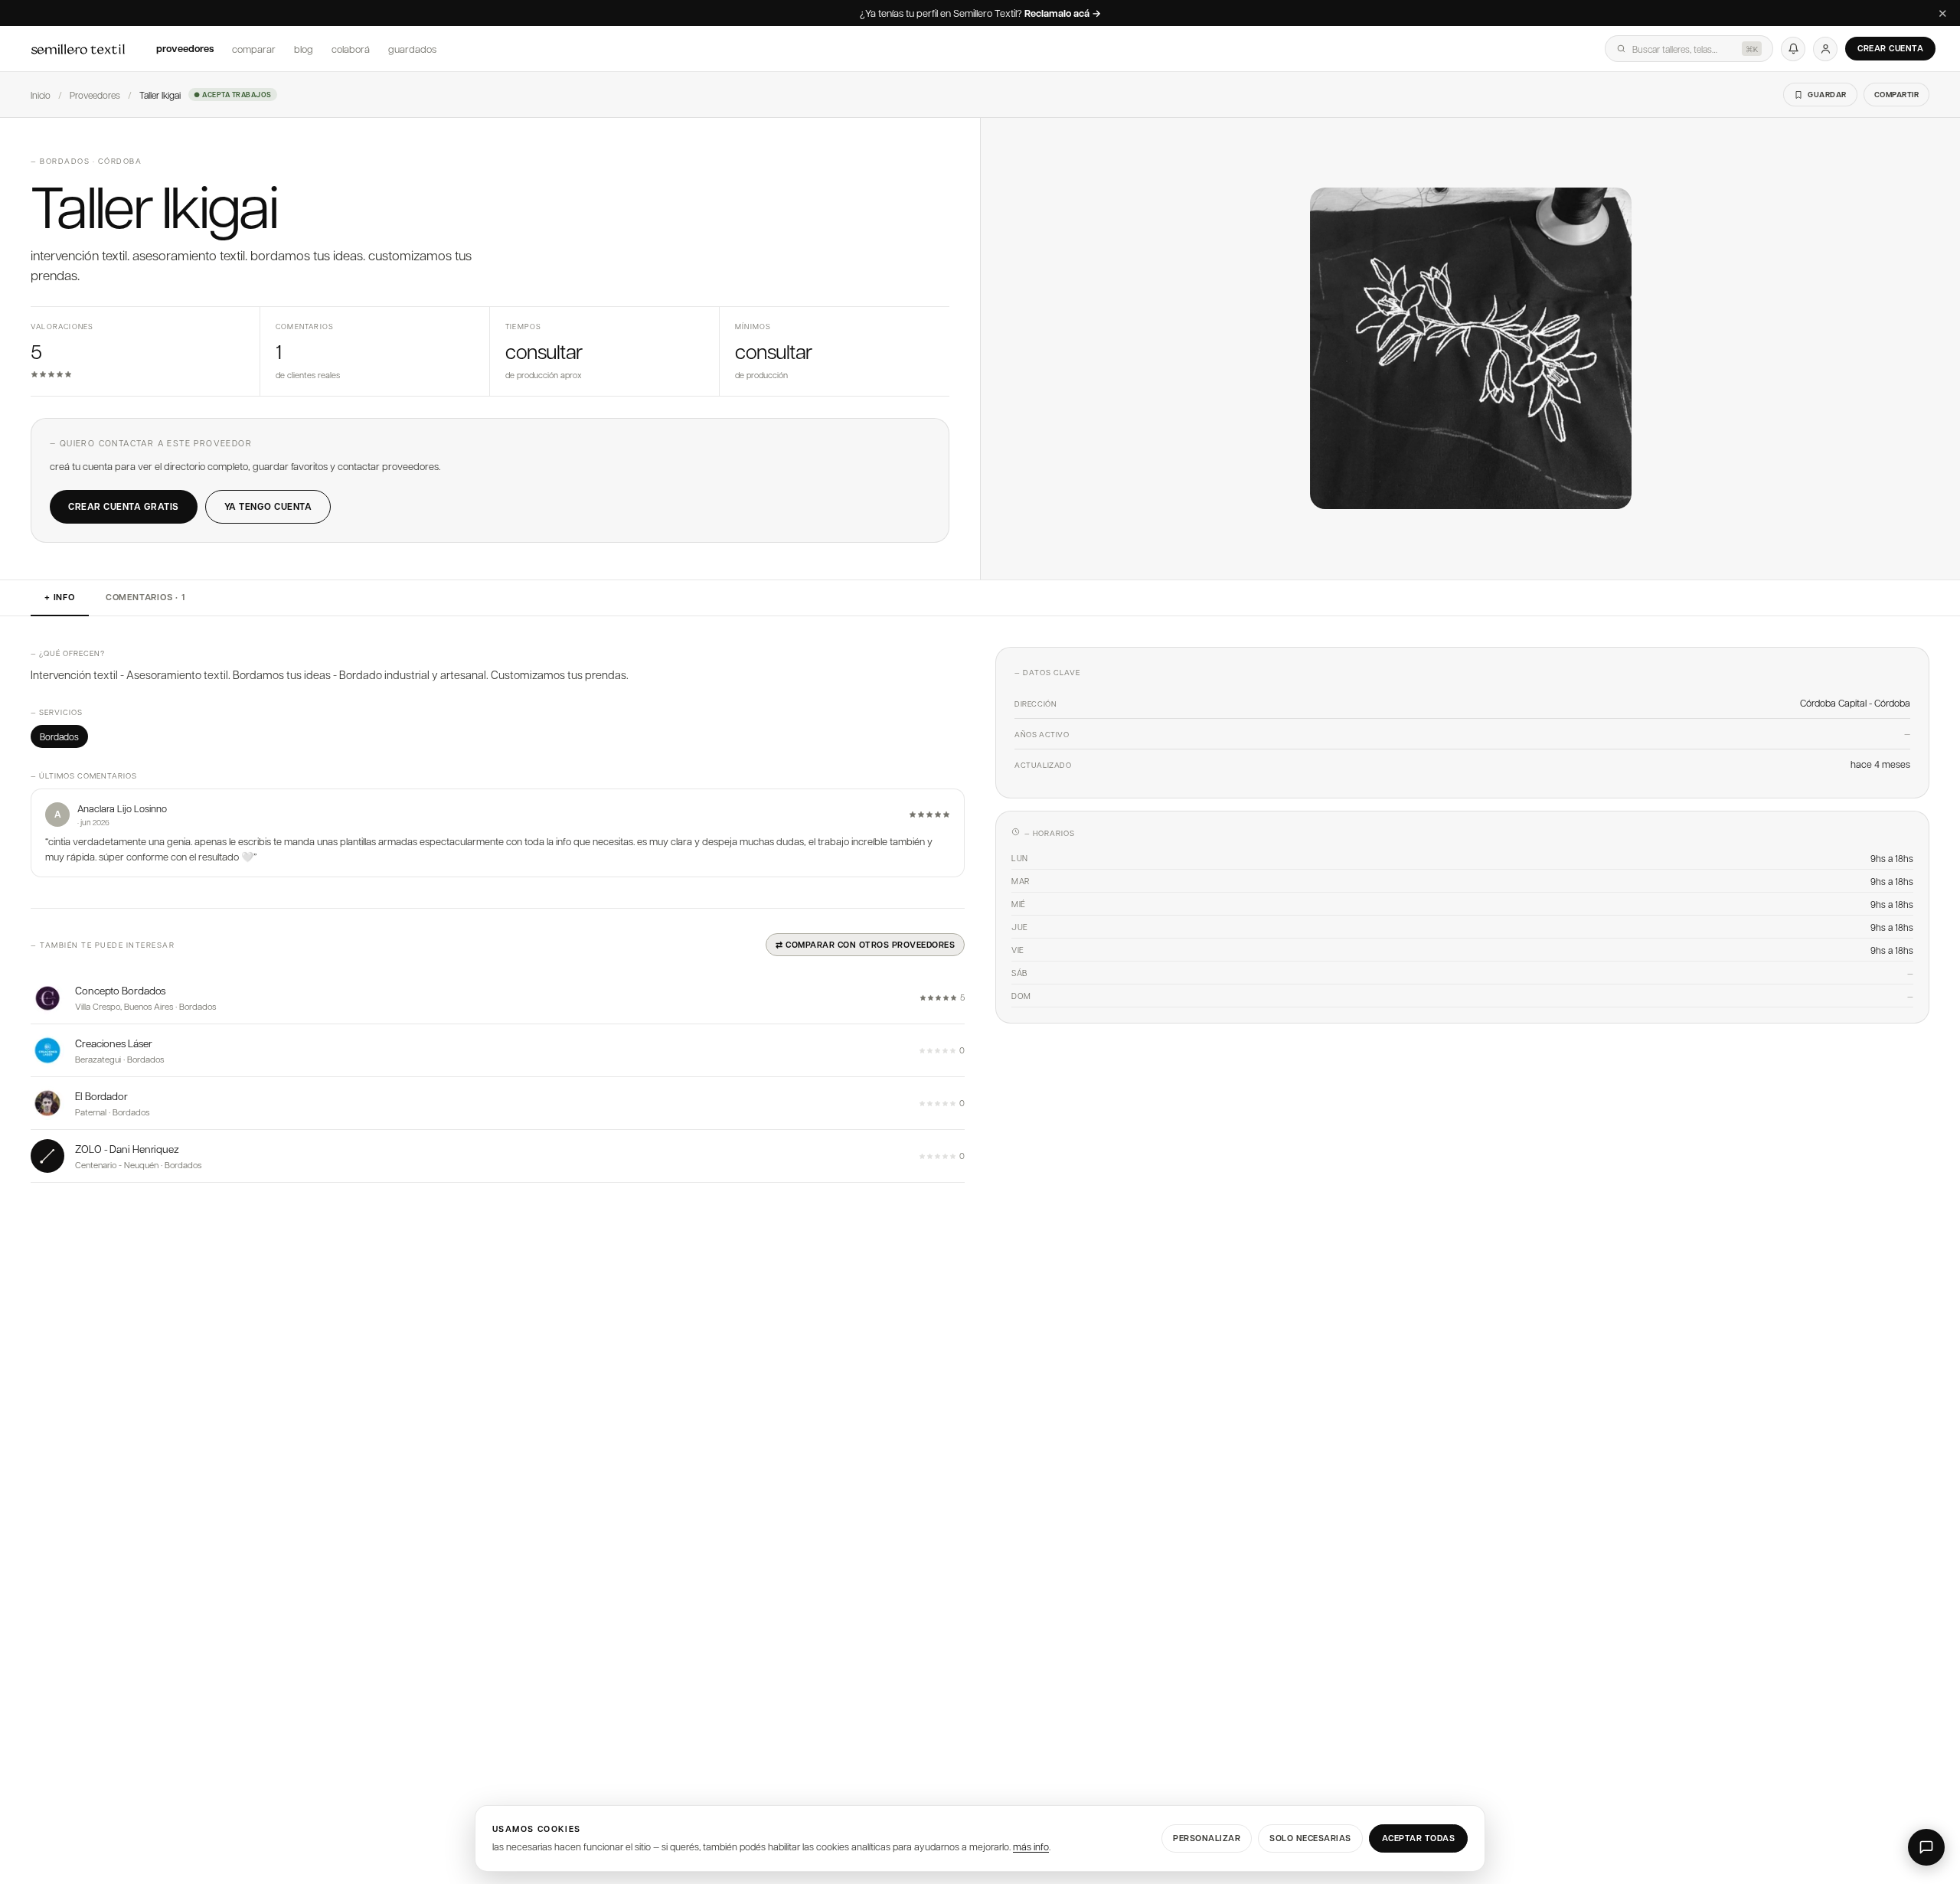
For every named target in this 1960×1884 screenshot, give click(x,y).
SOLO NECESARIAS (1310, 1838)
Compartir (1897, 94)
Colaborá (351, 49)
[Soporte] (1926, 1847)
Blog (304, 49)
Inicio (41, 95)
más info (1031, 1846)
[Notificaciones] (1793, 49)
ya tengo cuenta (268, 506)
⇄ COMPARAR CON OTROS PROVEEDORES (865, 944)
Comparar (254, 49)
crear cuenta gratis (124, 506)
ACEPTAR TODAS (1419, 1838)
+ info (60, 597)
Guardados (412, 49)
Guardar (1827, 94)
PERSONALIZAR (1207, 1838)
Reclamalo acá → (1063, 14)
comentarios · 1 (145, 597)
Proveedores (185, 48)
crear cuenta (1890, 48)
